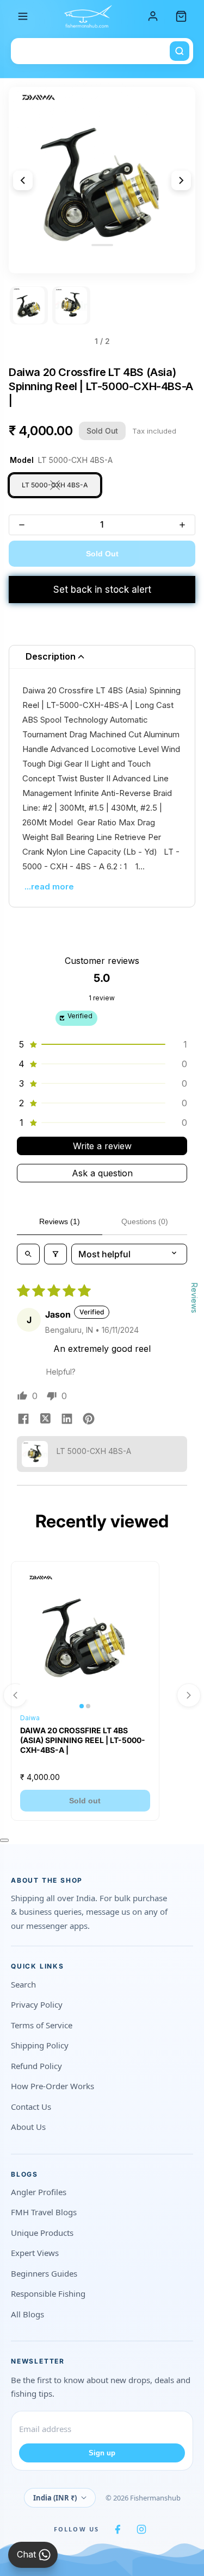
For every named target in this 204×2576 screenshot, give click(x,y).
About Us (28, 2127)
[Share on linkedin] (67, 1420)
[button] (102, 1044)
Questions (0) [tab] (145, 1221)
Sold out (85, 1801)
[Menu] (23, 16)
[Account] (153, 16)
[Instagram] (141, 2529)
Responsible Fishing (48, 2293)
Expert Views (35, 2253)
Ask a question (102, 1173)
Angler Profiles (39, 2192)
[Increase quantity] (182, 525)
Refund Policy (36, 2066)
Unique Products (42, 2233)
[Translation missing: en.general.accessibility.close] (4, 1840)
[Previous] (23, 180)
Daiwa (30, 1718)
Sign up (102, 2453)
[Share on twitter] (45, 1420)
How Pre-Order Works (52, 2086)
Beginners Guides (44, 2273)
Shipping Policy (40, 2045)
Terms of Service (42, 2025)
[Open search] (28, 1254)
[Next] (181, 180)
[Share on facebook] (23, 1420)
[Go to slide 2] (71, 305)
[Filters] (55, 1254)
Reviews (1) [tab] (60, 1221)
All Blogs (27, 2314)
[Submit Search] (180, 51)
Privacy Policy (37, 2004)
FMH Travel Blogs (44, 2212)
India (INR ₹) (55, 2498)
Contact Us (31, 2107)
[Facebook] (118, 2529)
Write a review (102, 1146)
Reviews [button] (194, 1298)
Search (23, 1984)
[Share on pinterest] (89, 1420)
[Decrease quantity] (22, 525)
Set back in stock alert (102, 590)
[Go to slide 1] (29, 305)
